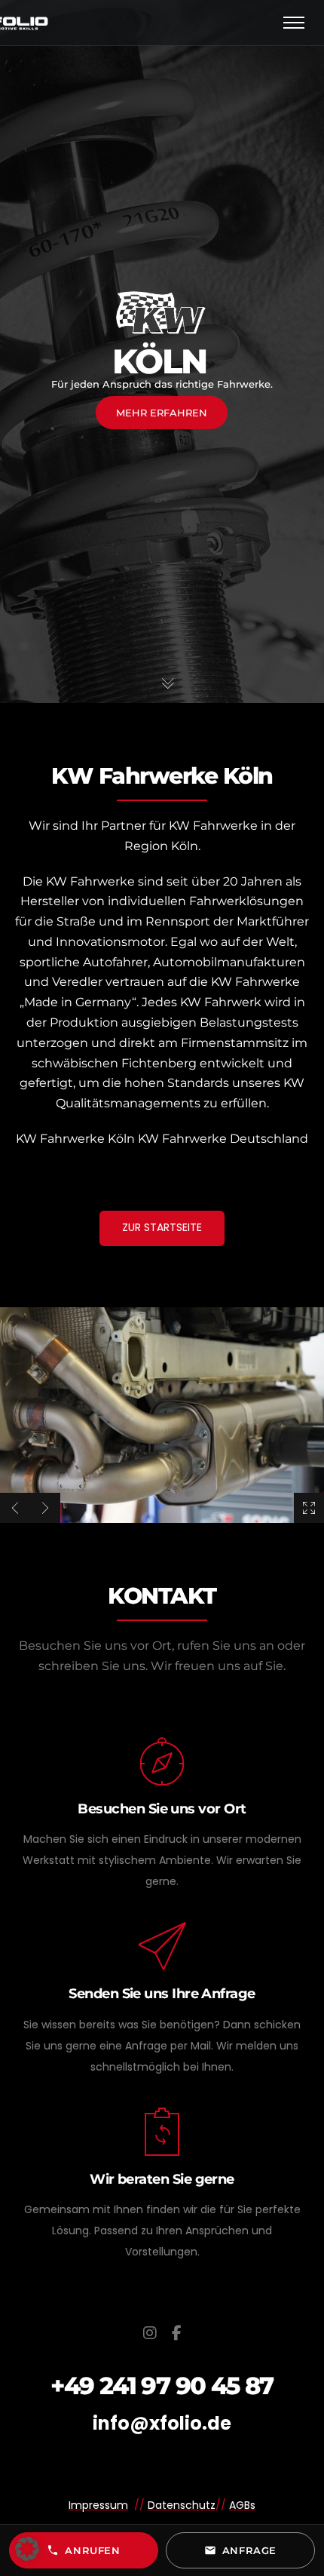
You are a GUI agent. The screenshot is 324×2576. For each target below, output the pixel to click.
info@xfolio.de (162, 2423)
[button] (27, 2549)
